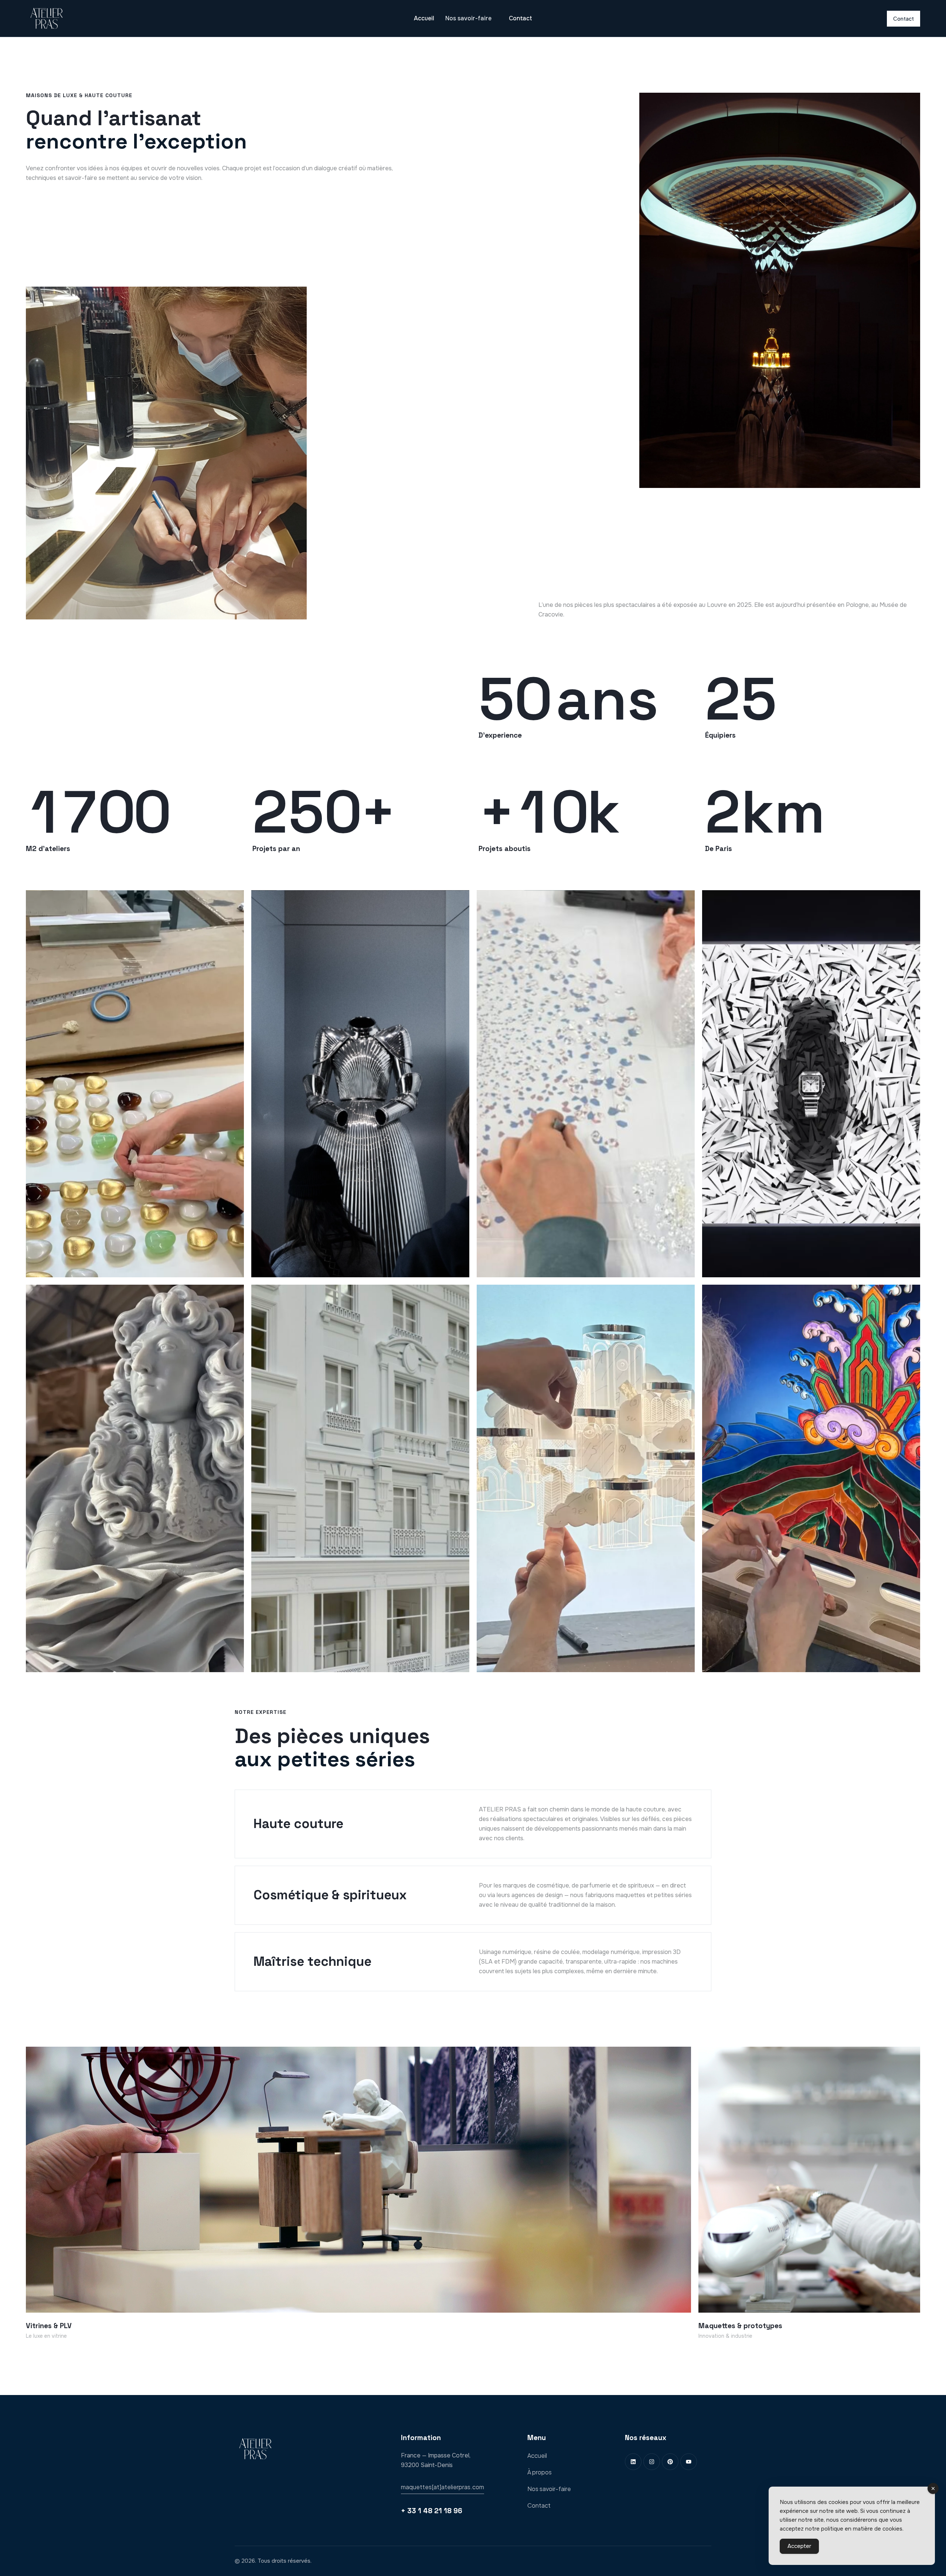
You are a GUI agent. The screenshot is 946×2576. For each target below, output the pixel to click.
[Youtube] (689, 2462)
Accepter (799, 2546)
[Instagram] (652, 2462)
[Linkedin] (633, 2462)
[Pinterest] (670, 2462)
